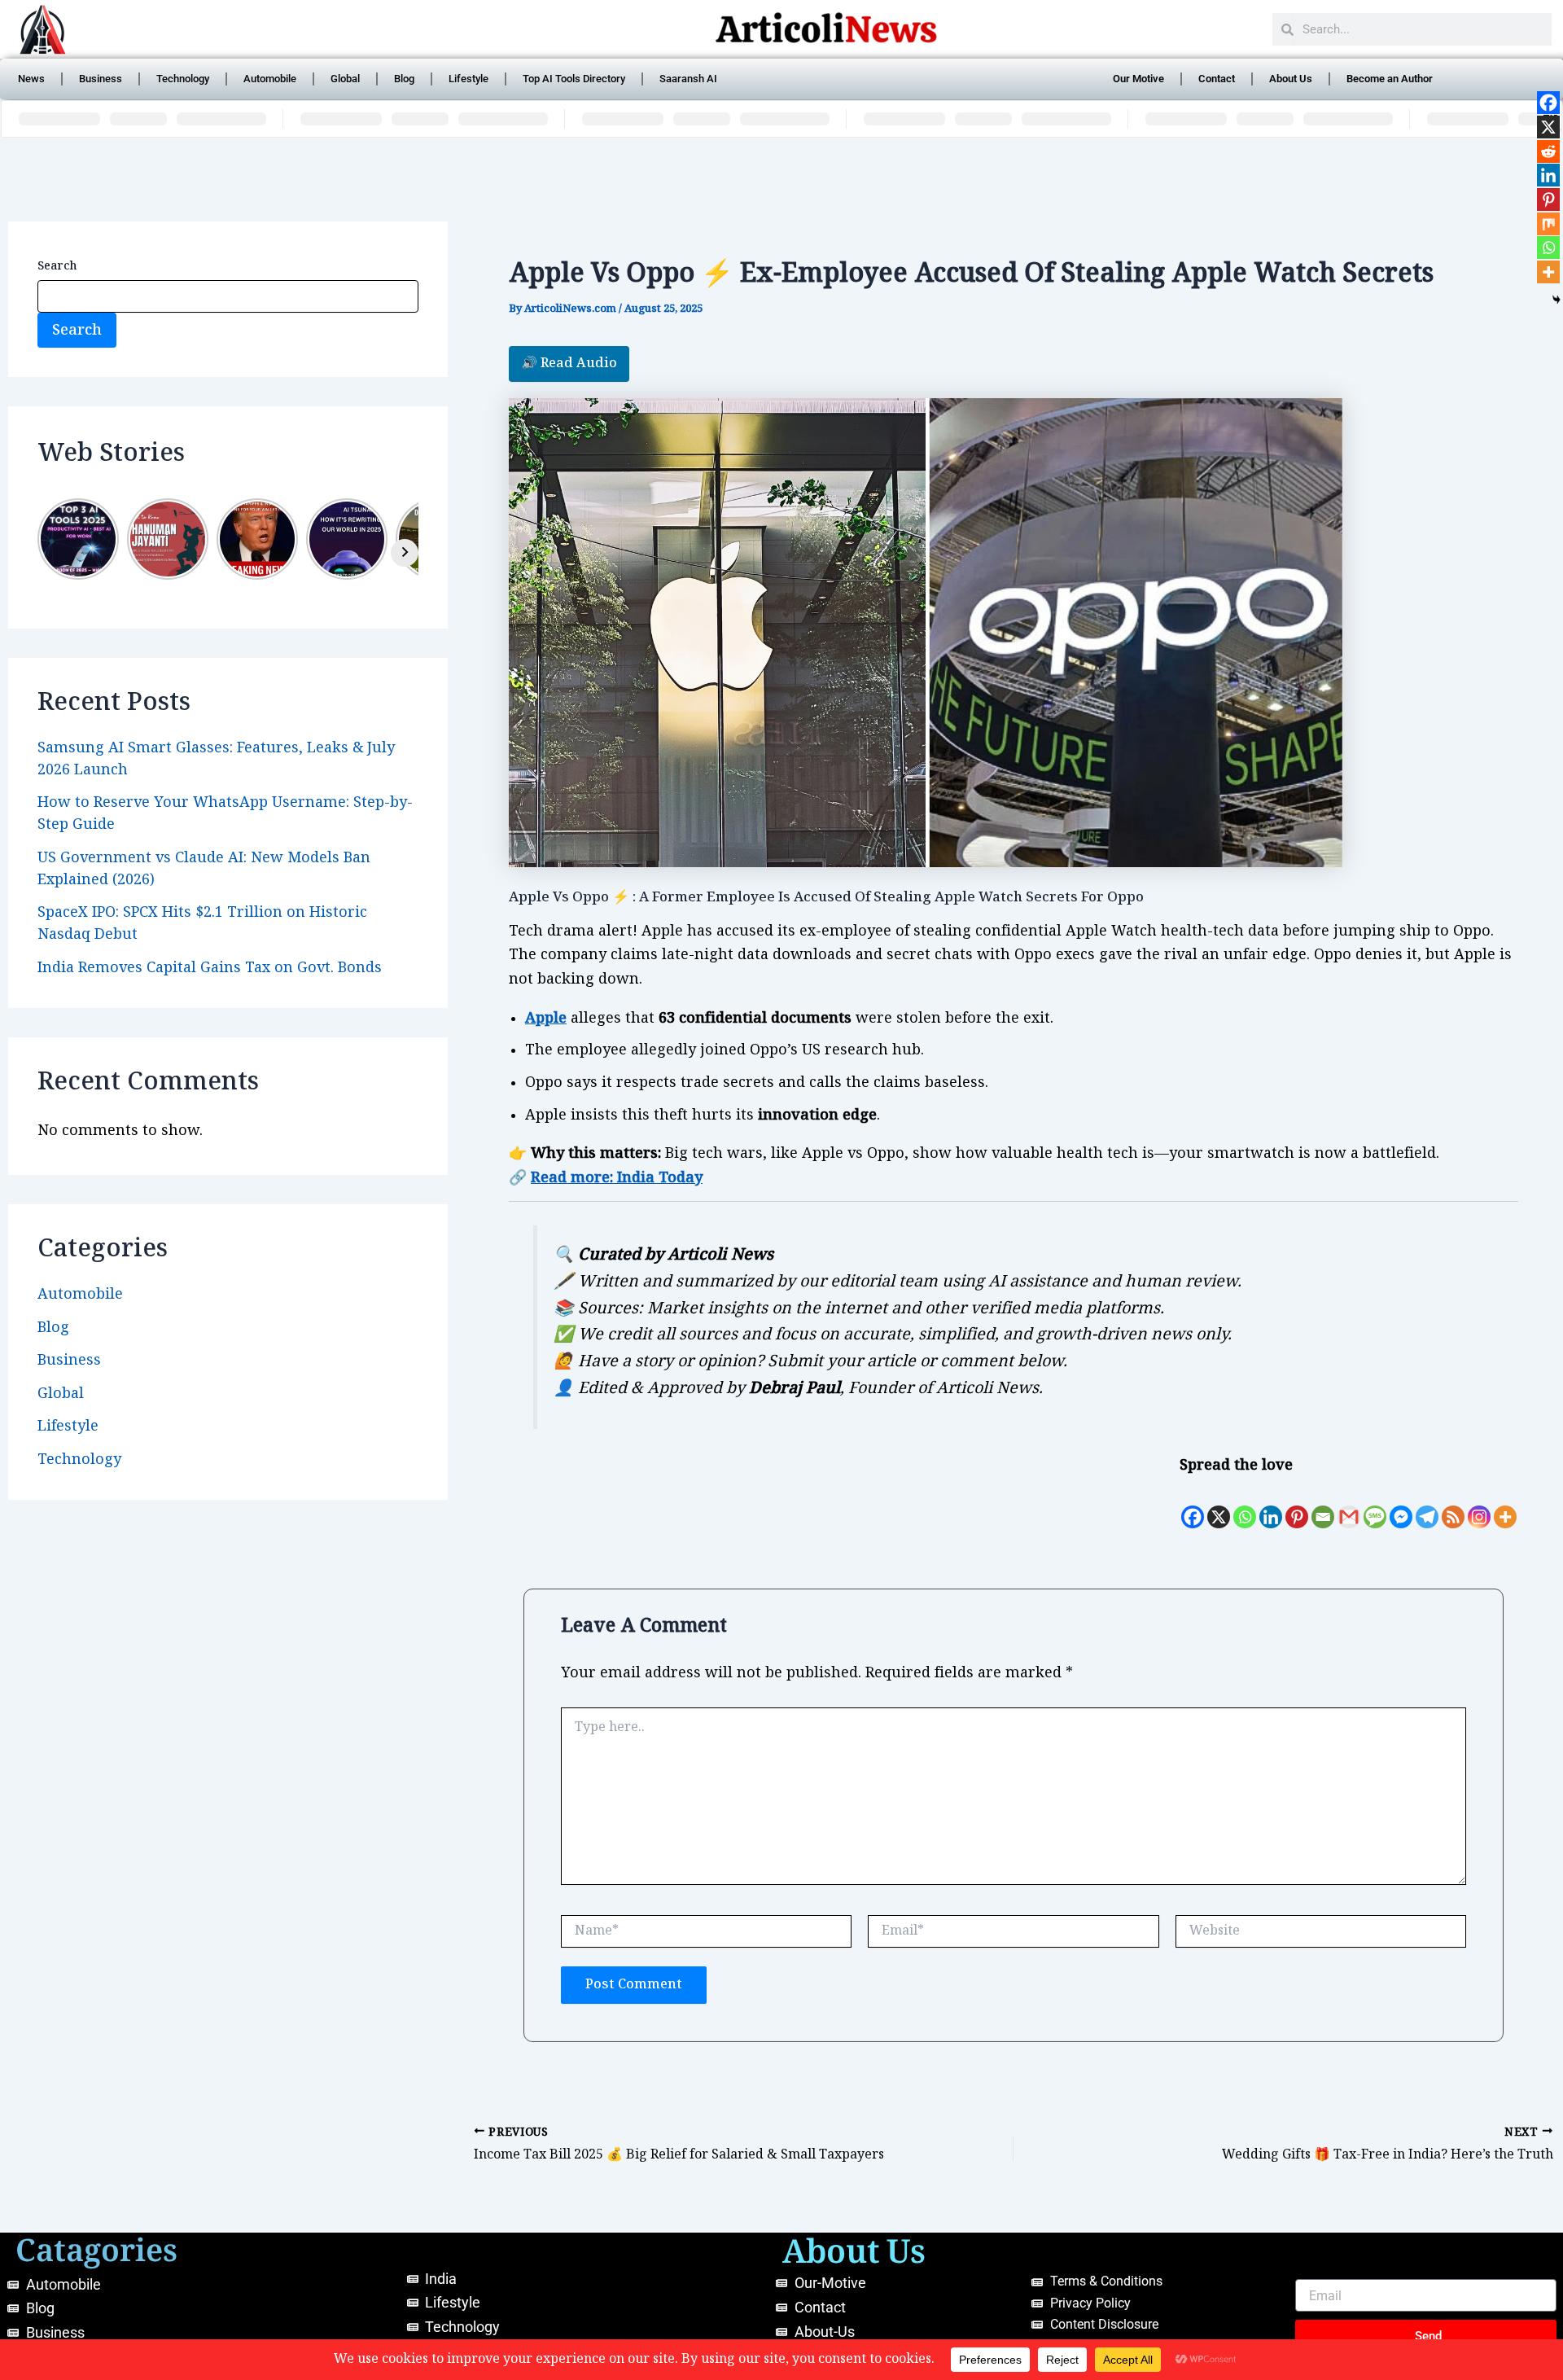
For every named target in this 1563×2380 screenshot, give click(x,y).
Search (57, 266)
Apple (546, 1018)
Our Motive (1138, 79)
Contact (1217, 79)
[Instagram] (1479, 1505)
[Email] (1323, 1505)
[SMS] (1375, 1505)
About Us (1291, 79)
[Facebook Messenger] (1401, 1505)
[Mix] (1548, 224)
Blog (404, 79)
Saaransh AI (688, 79)
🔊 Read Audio (569, 364)
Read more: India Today (617, 1178)
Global (345, 79)
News (31, 79)
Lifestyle (468, 79)
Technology (183, 79)
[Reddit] (1548, 151)
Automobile (270, 79)
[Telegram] (1427, 1505)
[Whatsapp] (1245, 1505)
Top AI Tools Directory (574, 79)
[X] (1219, 1505)
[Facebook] (1193, 1505)
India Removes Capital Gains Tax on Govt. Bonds (210, 968)
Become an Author (1390, 79)
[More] (1505, 1505)
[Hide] (1556, 300)
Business (101, 79)
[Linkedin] (1271, 1505)
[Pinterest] (1297, 1505)
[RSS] (1453, 1505)
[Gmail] (1349, 1505)
